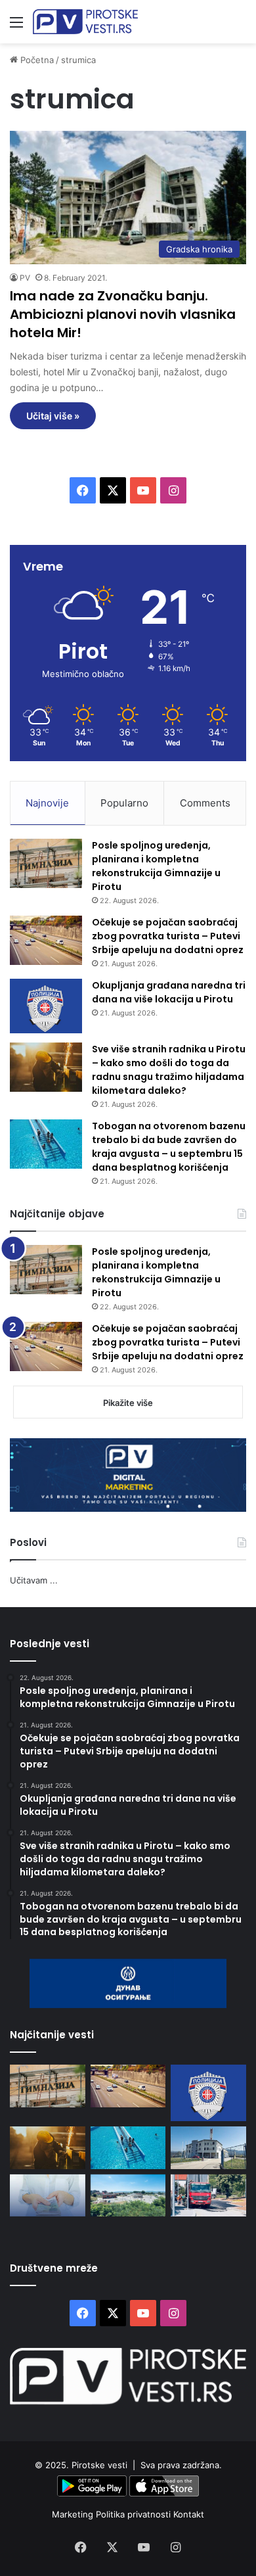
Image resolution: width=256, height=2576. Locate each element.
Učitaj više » (53, 416)
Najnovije (47, 803)
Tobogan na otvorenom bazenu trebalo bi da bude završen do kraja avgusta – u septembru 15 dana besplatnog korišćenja (169, 1147)
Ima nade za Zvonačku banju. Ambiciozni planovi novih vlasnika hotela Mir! (123, 314)
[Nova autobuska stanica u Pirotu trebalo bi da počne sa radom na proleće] (128, 2196)
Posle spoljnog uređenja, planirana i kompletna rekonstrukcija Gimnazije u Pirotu (156, 866)
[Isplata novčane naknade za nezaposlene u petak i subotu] (48, 2196)
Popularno (124, 803)
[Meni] (16, 27)
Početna (36, 60)
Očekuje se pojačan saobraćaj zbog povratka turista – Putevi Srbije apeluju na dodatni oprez (168, 936)
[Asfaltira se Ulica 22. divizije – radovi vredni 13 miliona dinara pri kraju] (208, 2196)
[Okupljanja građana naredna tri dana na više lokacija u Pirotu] (46, 1006)
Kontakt (189, 2514)
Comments (205, 803)
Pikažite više (128, 1403)
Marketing (74, 2514)
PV (25, 278)
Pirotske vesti (99, 2465)
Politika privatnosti (135, 2514)
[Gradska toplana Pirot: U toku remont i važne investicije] (208, 2148)
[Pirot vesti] (85, 22)
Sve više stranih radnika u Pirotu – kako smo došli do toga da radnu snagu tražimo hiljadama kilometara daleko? (169, 1070)
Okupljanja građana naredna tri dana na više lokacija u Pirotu (169, 992)
